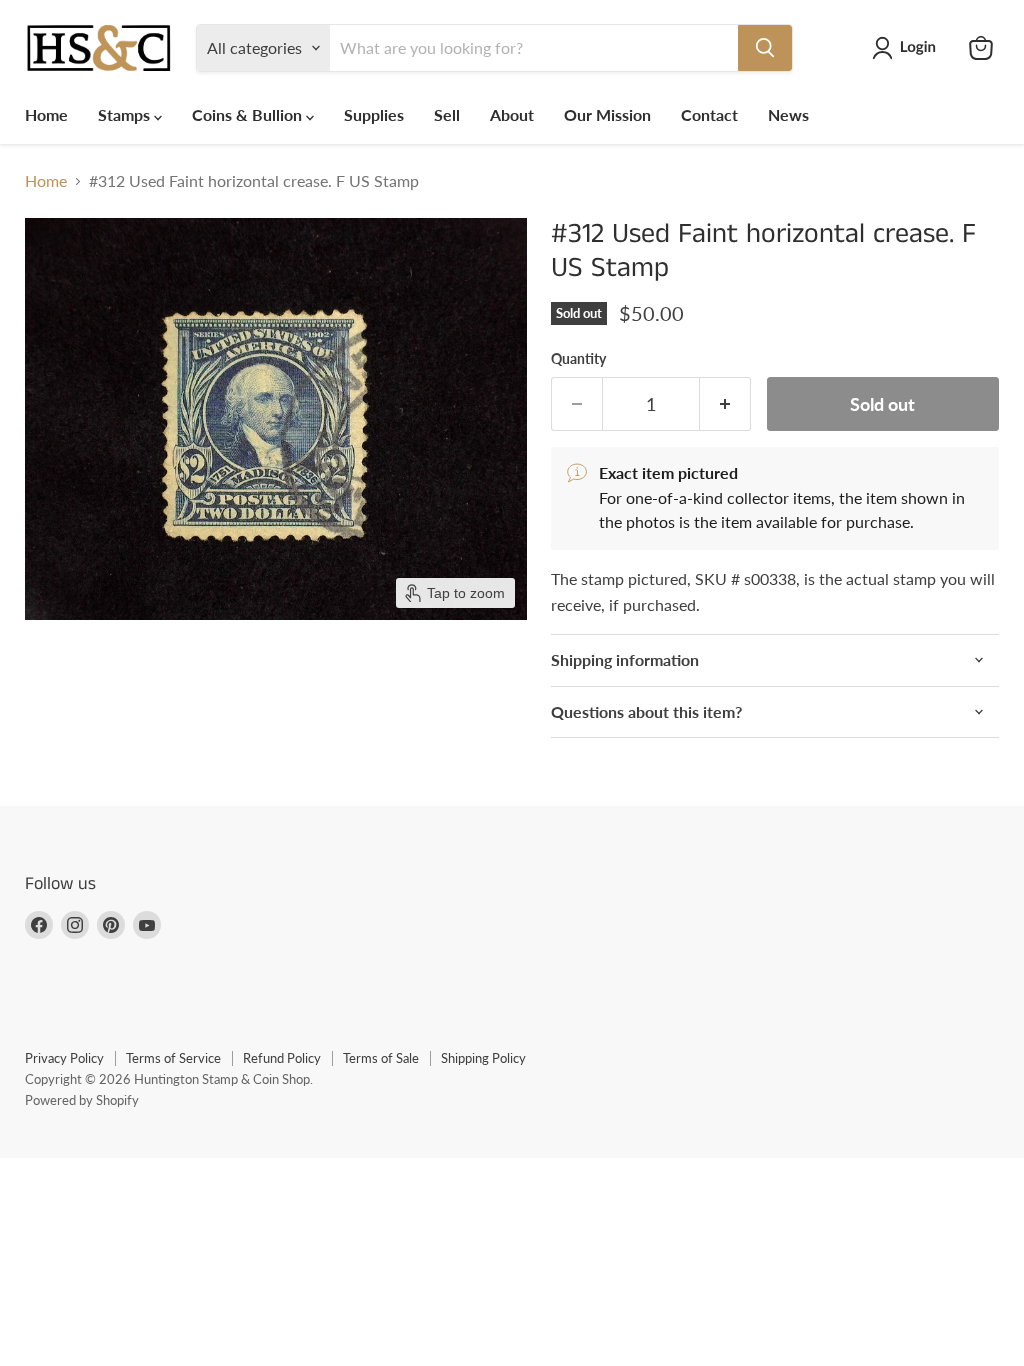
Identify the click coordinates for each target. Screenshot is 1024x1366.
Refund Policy (282, 1058)
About (512, 114)
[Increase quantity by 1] (725, 404)
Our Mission (607, 114)
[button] (908, 48)
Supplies (374, 114)
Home (46, 114)
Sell (447, 114)
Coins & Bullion (249, 114)
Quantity (578, 359)
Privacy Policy (64, 1058)
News (788, 114)
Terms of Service (173, 1058)
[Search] (765, 48)
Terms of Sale (381, 1058)
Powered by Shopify (82, 1100)
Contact (709, 114)
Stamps (126, 114)
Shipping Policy (483, 1058)
